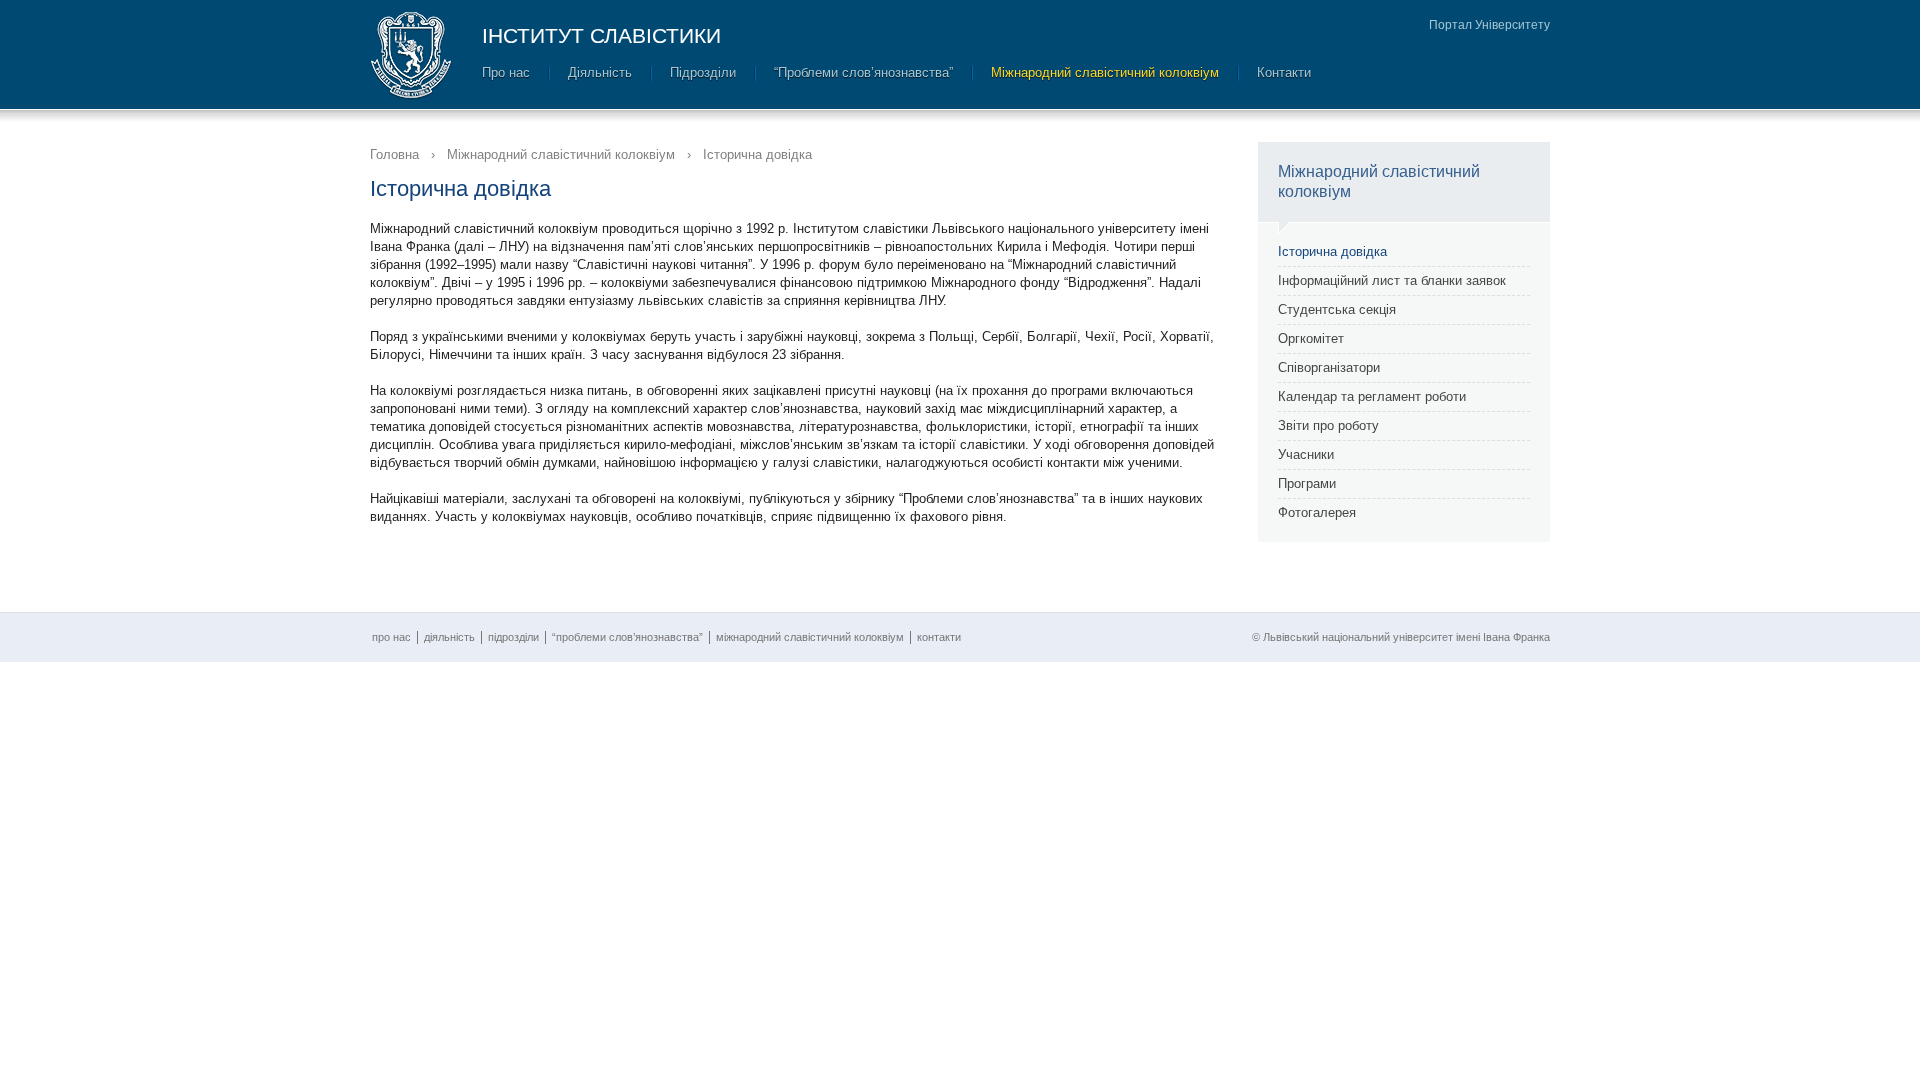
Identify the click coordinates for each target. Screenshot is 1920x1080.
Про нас (506, 72)
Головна (394, 154)
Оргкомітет (1311, 338)
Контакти (1284, 72)
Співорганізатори (1329, 367)
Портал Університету (1489, 25)
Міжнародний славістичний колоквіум (1105, 72)
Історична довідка (1332, 251)
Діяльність (600, 72)
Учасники (1306, 454)
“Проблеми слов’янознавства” (863, 72)
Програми (1307, 483)
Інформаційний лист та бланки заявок (1392, 280)
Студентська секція (1337, 309)
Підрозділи (703, 72)
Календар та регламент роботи (1372, 396)
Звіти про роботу (1328, 425)
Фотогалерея (1317, 512)
